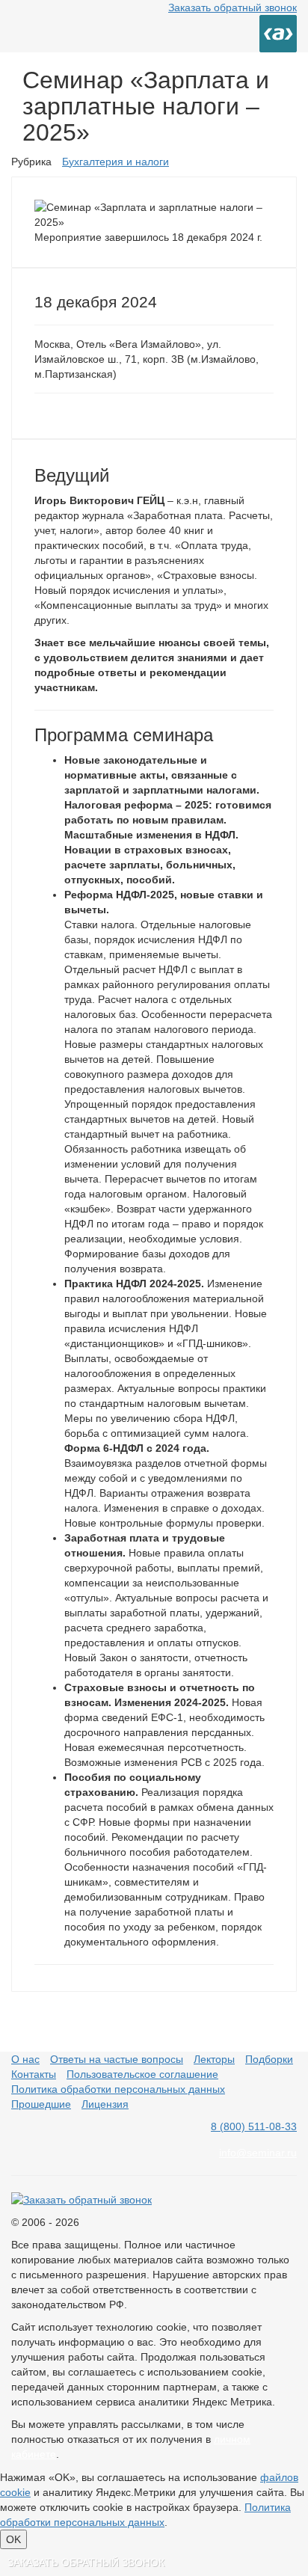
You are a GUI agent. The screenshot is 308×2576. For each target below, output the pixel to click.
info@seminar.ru (258, 2153)
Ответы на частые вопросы (117, 2059)
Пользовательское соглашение (142, 2074)
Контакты (34, 2074)
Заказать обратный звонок (232, 7)
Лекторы (214, 2059)
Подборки (269, 2059)
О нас (25, 2059)
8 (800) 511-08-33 (254, 2126)
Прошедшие (41, 2104)
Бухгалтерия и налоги (115, 162)
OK (13, 2539)
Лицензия (105, 2104)
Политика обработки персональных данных (118, 2089)
